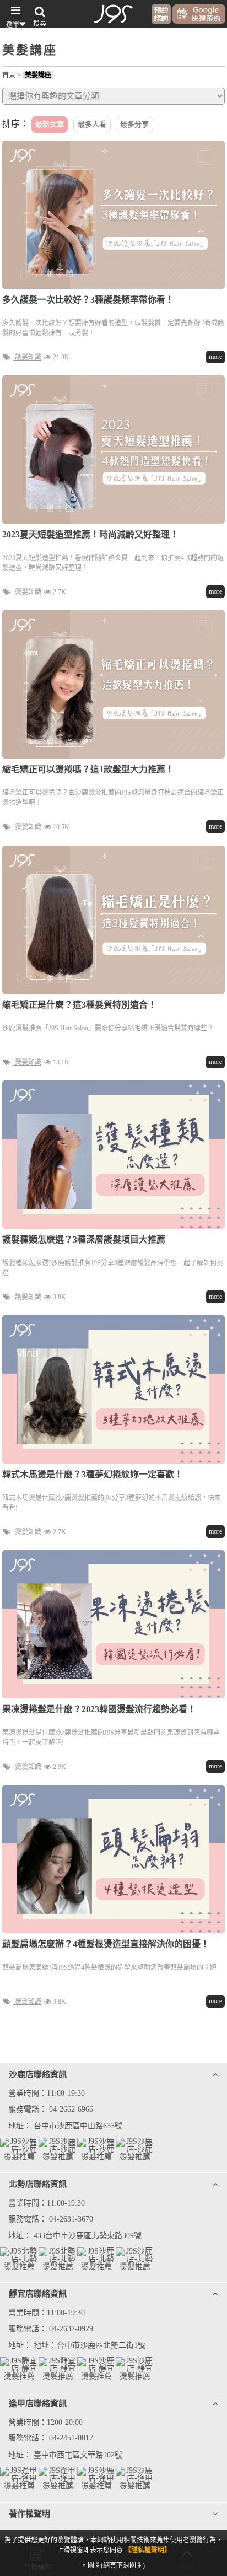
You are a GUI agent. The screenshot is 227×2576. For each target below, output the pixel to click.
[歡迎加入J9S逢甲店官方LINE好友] (96, 2478)
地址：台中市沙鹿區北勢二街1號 (90, 2345)
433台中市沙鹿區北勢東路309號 (88, 2236)
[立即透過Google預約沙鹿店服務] (135, 2149)
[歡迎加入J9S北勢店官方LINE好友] (96, 2259)
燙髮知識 (28, 592)
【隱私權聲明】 (148, 2550)
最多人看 (92, 124)
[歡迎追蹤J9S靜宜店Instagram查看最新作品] (58, 2369)
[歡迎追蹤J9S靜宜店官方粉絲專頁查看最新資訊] (19, 2369)
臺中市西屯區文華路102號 (78, 2455)
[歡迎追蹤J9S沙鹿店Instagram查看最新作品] (58, 2149)
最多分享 (134, 124)
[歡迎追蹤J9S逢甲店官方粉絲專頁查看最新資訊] (19, 2478)
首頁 (9, 75)
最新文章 (50, 124)
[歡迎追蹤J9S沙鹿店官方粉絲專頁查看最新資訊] (19, 2149)
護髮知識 (28, 357)
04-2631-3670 (71, 2219)
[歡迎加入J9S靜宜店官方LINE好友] (96, 2369)
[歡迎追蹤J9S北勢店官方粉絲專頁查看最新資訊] (19, 2259)
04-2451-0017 (71, 2438)
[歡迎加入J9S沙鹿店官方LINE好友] (96, 2149)
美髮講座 (38, 75)
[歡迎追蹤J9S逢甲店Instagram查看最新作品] (58, 2478)
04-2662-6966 (71, 2109)
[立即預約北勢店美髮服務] (135, 2259)
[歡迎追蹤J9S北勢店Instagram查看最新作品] (58, 2259)
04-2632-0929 (71, 2329)
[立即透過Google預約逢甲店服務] (135, 2478)
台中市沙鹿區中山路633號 (78, 2126)
